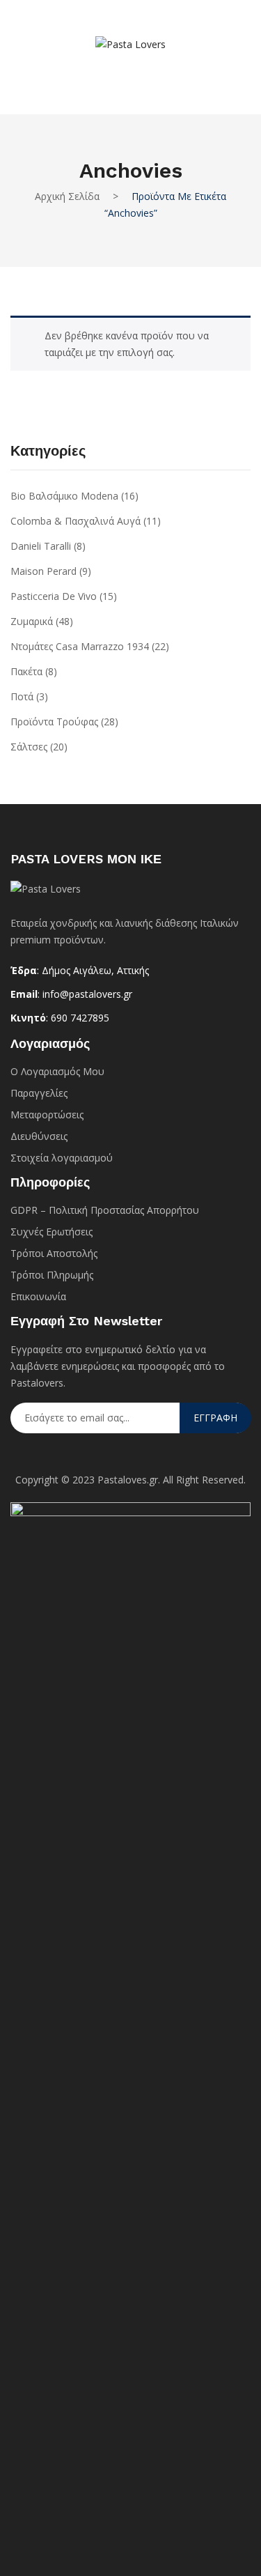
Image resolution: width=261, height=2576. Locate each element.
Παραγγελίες (39, 1093)
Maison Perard (43, 571)
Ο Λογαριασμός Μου (57, 1071)
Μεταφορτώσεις (47, 1115)
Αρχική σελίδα (67, 196)
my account (110, 72)
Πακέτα (26, 671)
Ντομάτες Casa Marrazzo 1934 (80, 646)
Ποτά (22, 696)
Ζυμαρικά (32, 621)
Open (31, 26)
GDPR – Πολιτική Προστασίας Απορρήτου (105, 1210)
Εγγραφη (215, 1418)
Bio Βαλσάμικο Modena (64, 496)
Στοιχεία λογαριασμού (62, 1158)
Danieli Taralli (41, 546)
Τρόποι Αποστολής (54, 1253)
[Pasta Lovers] (130, 44)
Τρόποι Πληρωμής (52, 1275)
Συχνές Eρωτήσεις (52, 1232)
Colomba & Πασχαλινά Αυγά (76, 521)
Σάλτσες (29, 747)
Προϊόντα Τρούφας (54, 722)
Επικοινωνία (38, 1296)
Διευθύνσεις (39, 1136)
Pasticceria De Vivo (54, 596)
